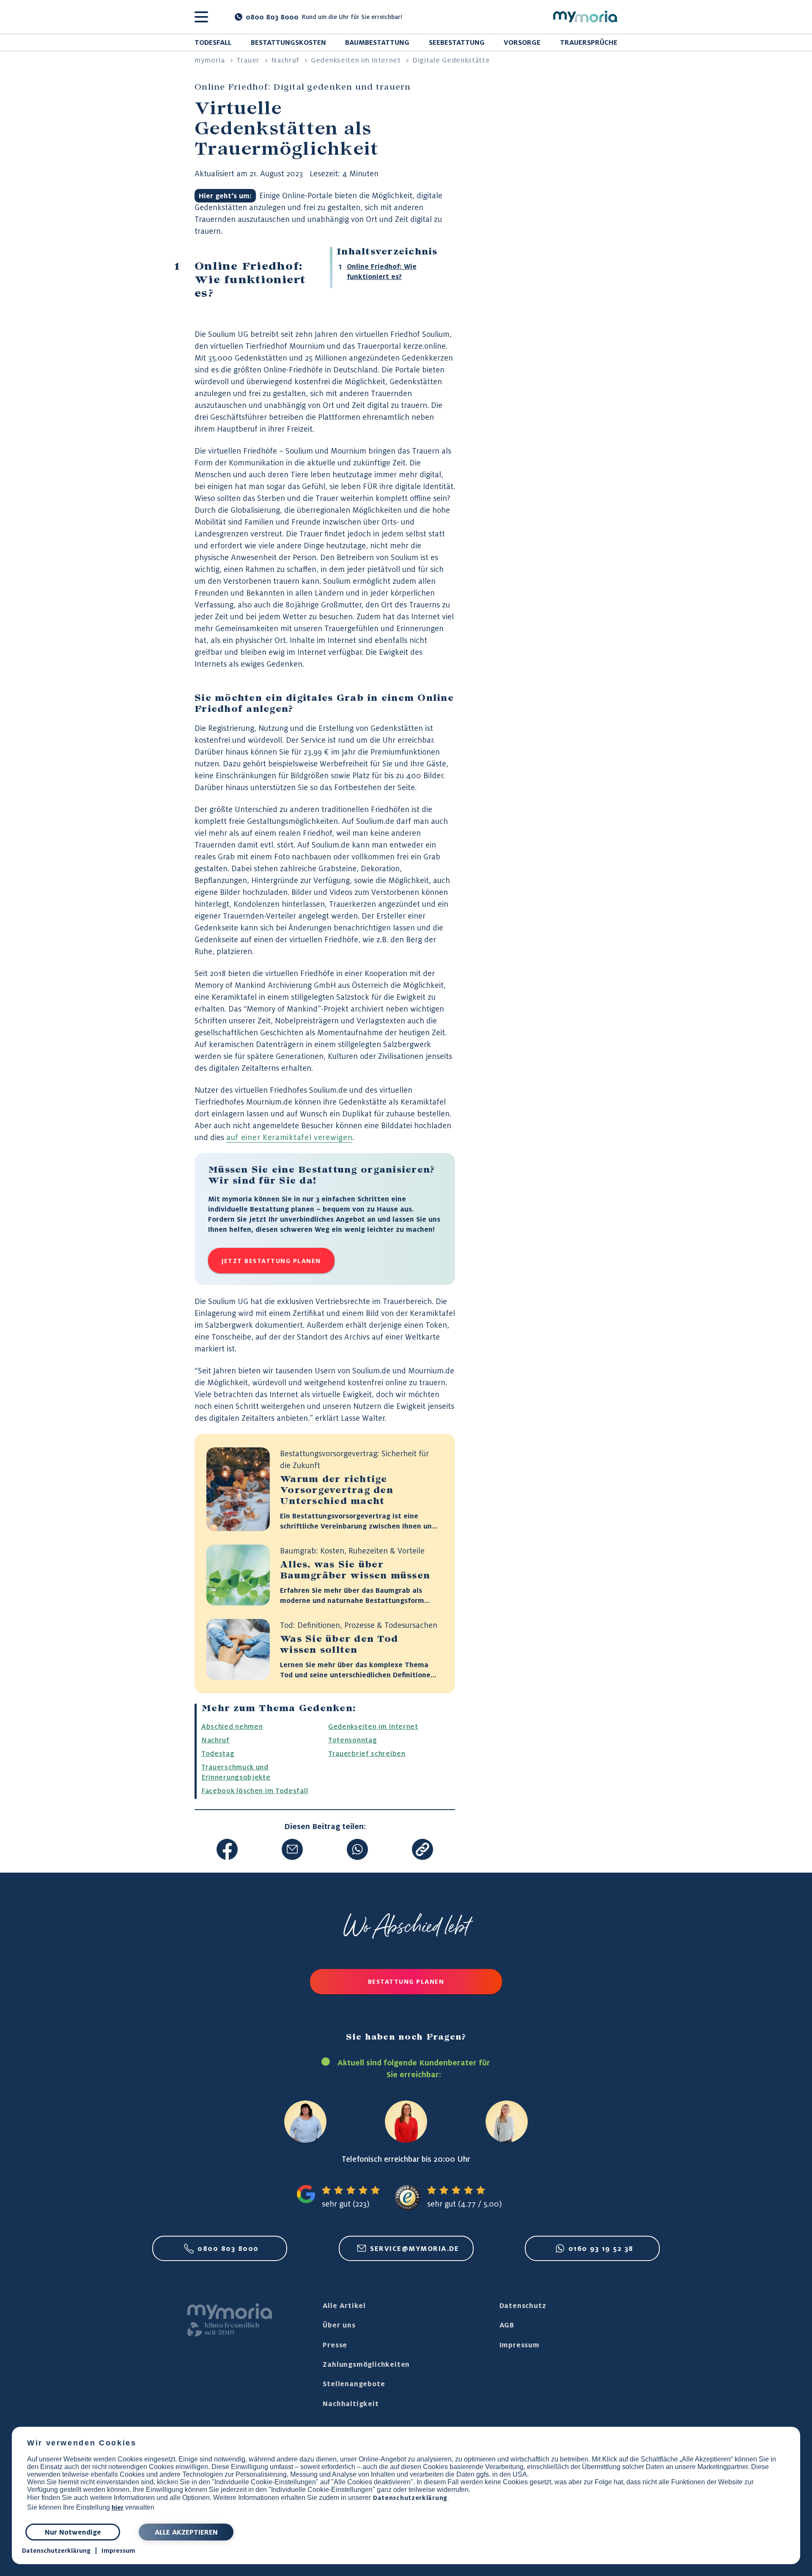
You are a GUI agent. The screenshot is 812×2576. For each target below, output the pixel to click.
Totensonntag (353, 1740)
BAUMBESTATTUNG (377, 42)
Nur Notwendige (73, 2532)
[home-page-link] (585, 17)
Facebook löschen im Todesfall (255, 1791)
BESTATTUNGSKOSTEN (288, 42)
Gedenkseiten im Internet (356, 60)
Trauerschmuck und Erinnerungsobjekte (236, 1772)
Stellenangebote (354, 2384)
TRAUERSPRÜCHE (589, 42)
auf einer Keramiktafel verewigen (289, 1137)
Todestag (218, 1753)
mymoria (210, 60)
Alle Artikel (344, 2305)
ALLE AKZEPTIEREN (186, 2532)
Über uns (339, 2325)
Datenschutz (523, 2305)
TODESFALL (213, 42)
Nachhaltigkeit (351, 2404)
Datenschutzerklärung (410, 2498)
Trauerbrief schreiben (367, 1753)
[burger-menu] (201, 17)
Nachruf (285, 60)
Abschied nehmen (232, 1726)
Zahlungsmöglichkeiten (366, 2364)
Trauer (248, 60)
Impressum (118, 2551)
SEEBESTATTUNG (457, 42)
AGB (507, 2325)
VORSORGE (522, 42)
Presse (335, 2345)
